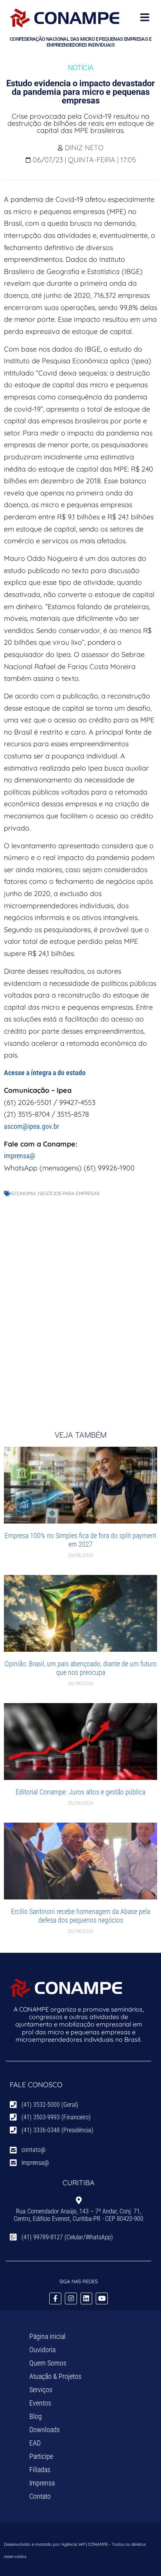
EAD (35, 2443)
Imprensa (42, 2483)
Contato (40, 2496)
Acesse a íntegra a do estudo (45, 1073)
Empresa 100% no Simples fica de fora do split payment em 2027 (80, 1540)
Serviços (41, 2390)
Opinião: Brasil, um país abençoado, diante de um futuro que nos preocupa (81, 1668)
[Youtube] (102, 2299)
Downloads (45, 2430)
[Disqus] (80, 1306)
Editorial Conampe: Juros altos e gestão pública (80, 1792)
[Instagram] (71, 2299)
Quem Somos (48, 2363)
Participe (41, 2456)
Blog (36, 2416)
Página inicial (47, 2336)
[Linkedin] (87, 2299)
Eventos (40, 2403)
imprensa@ (20, 1156)
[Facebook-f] (55, 2299)
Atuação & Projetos (55, 2376)
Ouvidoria (42, 2350)
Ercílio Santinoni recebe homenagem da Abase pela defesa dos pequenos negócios (80, 1916)
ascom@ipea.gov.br (31, 1126)
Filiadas (40, 2470)
